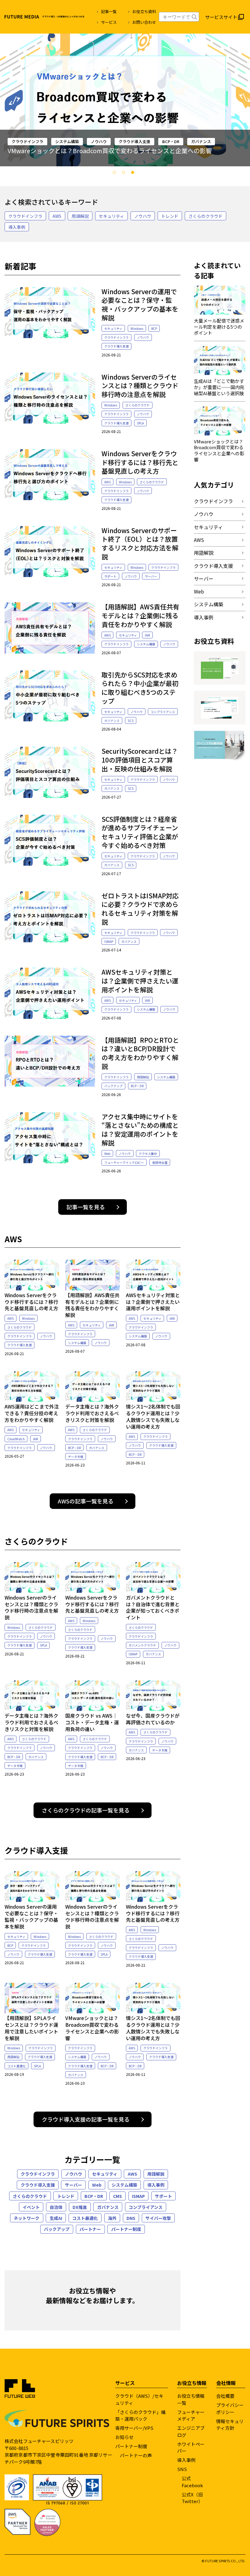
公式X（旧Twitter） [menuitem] (192, 2498)
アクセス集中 (148, 1154)
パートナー (90, 2229)
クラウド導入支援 (116, 346)
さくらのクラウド (205, 216)
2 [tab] (125, 174)
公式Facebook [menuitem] (192, 2482)
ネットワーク (27, 2218)
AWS (57, 216)
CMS (118, 2196)
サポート (110, 576)
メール (73, 141)
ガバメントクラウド (142, 1645)
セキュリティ (23, 141)
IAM (147, 635)
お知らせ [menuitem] (124, 2437)
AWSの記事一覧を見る (86, 1501)
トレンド (170, 216)
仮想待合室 (160, 1162)
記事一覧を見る (86, 1207)
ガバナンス (112, 721)
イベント (31, 2207)
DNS (51, 141)
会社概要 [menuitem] (225, 2396)
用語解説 (80, 216)
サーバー (151, 576)
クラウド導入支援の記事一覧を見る (86, 2119)
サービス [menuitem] (109, 22)
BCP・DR (137, 1086)
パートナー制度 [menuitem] (131, 2446)
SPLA (140, 423)
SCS (131, 721)
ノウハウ (124, 141)
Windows (137, 328)
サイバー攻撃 (158, 2218)
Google (97, 141)
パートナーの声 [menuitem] (136, 2455)
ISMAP (109, 942)
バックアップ (113, 1086)
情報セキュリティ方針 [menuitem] (230, 2425)
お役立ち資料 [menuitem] (144, 11)
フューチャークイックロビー (124, 1162)
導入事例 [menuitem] (186, 2460)
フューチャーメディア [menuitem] (191, 2415)
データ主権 (76, 1457)
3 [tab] (134, 174)
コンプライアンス (163, 712)
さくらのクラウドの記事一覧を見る (86, 1810)
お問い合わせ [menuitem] (144, 22)
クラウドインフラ (25, 216)
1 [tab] (116, 174)
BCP (154, 328)
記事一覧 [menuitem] (109, 11)
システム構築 (146, 644)
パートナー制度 (126, 2229)
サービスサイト (221, 17)
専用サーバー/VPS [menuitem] (134, 2428)
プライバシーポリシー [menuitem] (230, 2408)
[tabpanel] (125, 100)
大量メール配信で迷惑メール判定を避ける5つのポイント (86, 151)
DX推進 (80, 2207)
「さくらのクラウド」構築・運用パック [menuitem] (140, 2415)
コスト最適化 (16, 2066)
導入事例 (17, 227)
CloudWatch (16, 1439)
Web (107, 1154)
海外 (112, 2218)
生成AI (56, 2218)
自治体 (56, 2207)
